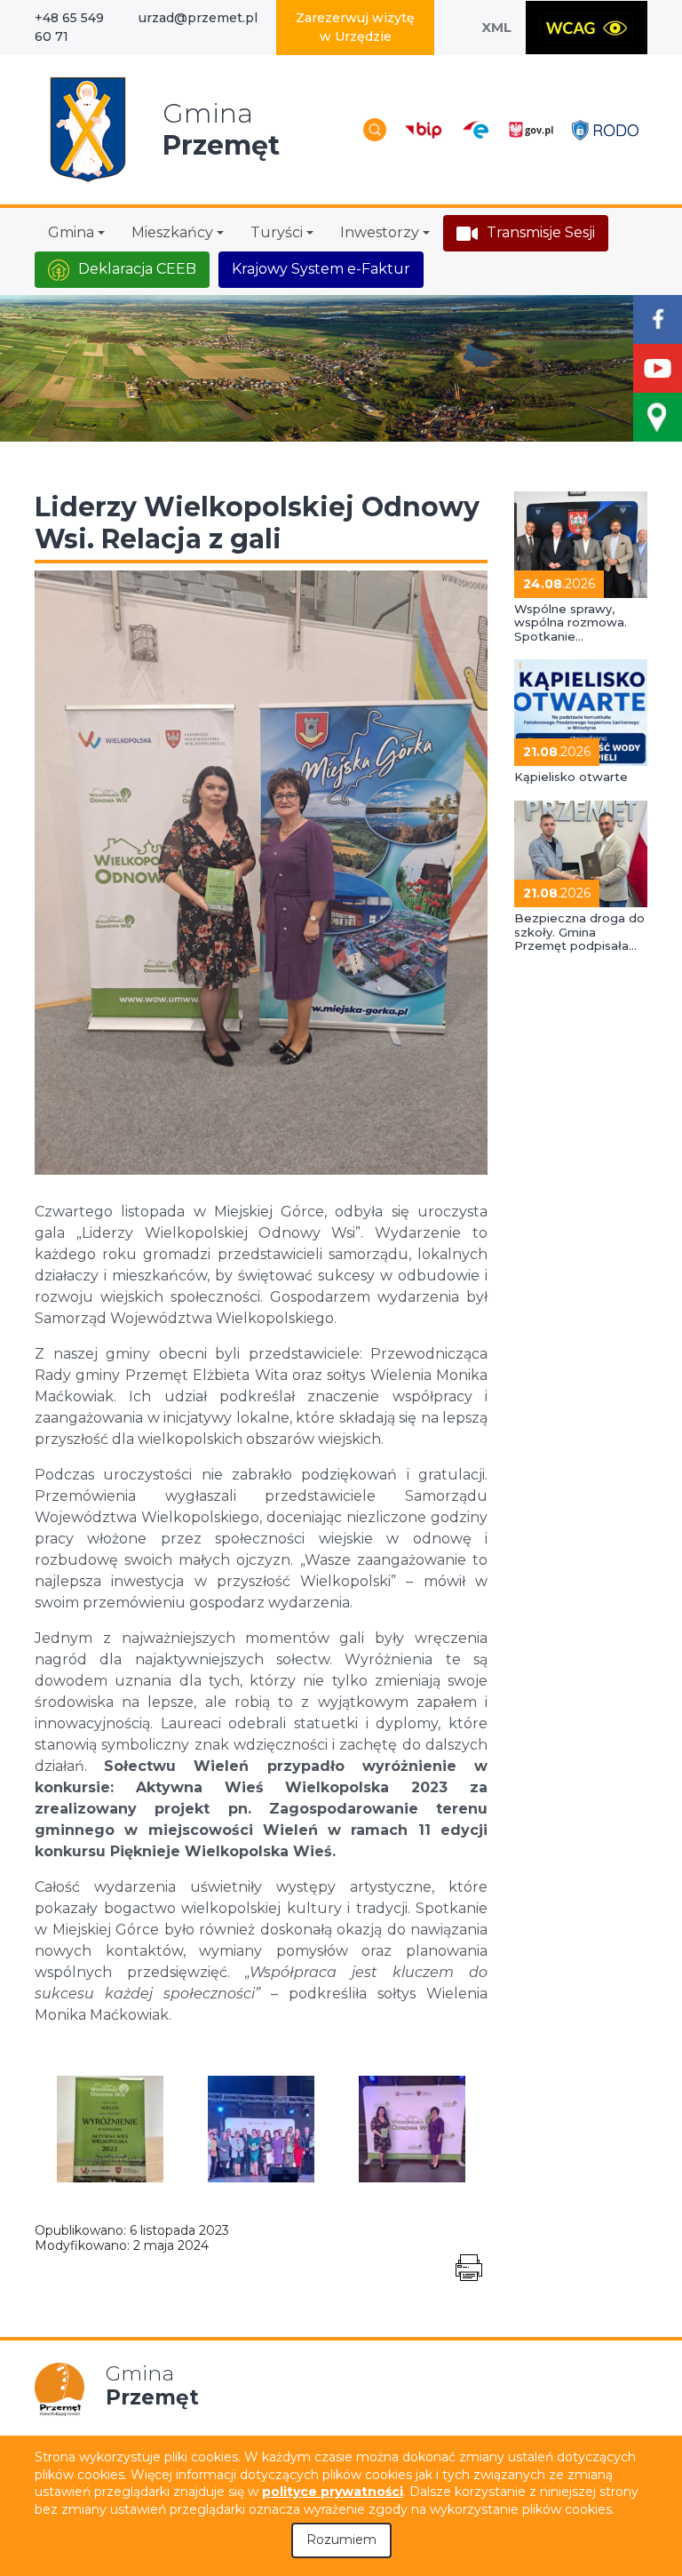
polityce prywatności (333, 2492)
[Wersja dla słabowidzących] (587, 28)
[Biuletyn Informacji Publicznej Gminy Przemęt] (424, 129)
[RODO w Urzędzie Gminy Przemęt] (605, 129)
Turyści (277, 232)
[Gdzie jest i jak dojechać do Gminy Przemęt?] (658, 417)
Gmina (71, 232)
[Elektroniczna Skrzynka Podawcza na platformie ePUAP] (475, 130)
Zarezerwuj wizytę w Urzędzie (355, 27)
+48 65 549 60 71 (69, 27)
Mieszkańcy (172, 232)
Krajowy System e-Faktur (321, 269)
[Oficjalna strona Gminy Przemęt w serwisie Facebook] (658, 319)
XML (496, 27)
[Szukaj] (375, 130)
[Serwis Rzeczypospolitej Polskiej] (531, 129)
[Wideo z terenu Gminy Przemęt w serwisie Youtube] (658, 368)
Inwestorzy (380, 232)
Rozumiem (341, 2540)
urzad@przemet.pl (198, 18)
